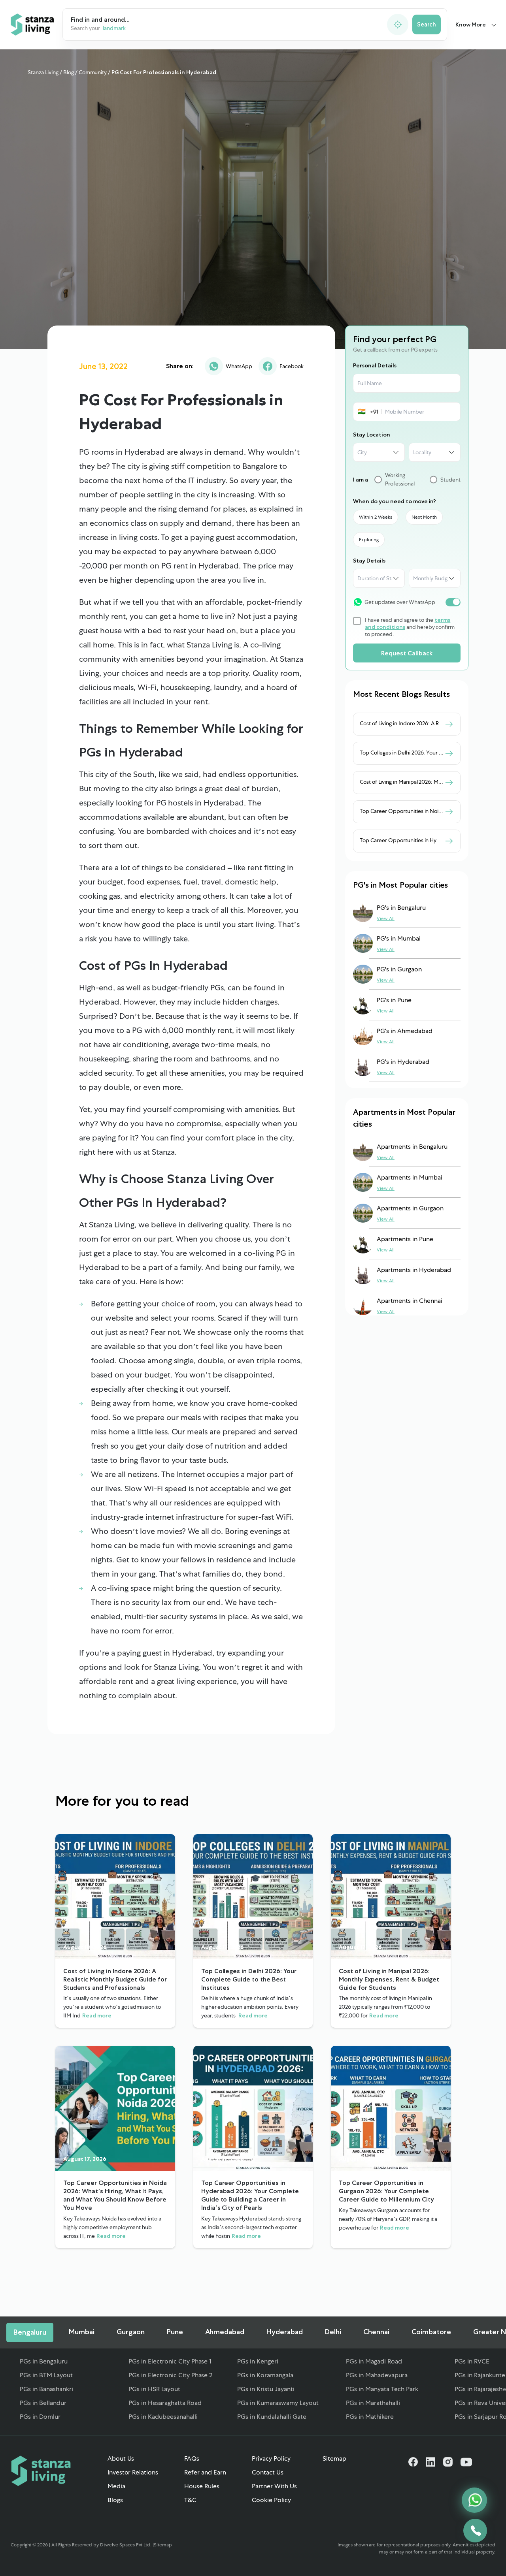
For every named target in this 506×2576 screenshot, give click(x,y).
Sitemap (334, 2458)
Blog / (70, 72)
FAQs (192, 2458)
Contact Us (268, 2472)
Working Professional (400, 479)
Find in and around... (100, 20)
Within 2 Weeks (376, 517)
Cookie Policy (271, 2500)
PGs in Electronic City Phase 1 (170, 2361)
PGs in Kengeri (258, 2361)
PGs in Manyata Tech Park (382, 2389)
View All (386, 918)
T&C (190, 2500)
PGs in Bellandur (43, 2403)
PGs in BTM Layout (46, 2375)
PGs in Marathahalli (373, 2403)
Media (116, 2486)
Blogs (115, 2500)
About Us (121, 2458)
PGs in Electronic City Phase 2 (170, 2375)
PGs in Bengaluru (44, 2361)
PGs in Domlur (40, 2417)
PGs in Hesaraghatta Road (165, 2403)
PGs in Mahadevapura (377, 2375)
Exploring (369, 540)
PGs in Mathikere (370, 2417)
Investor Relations (133, 2472)
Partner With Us (274, 2486)
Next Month (424, 517)
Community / (95, 72)
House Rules (202, 2486)
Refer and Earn (205, 2472)
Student (450, 479)
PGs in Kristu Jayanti (266, 2389)
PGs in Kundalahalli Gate (272, 2417)
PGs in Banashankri (46, 2389)
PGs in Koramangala (265, 2375)
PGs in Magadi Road (374, 2361)
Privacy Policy (271, 2458)
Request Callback (407, 653)
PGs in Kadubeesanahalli (163, 2417)
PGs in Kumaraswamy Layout (278, 2403)
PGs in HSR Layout (154, 2389)
